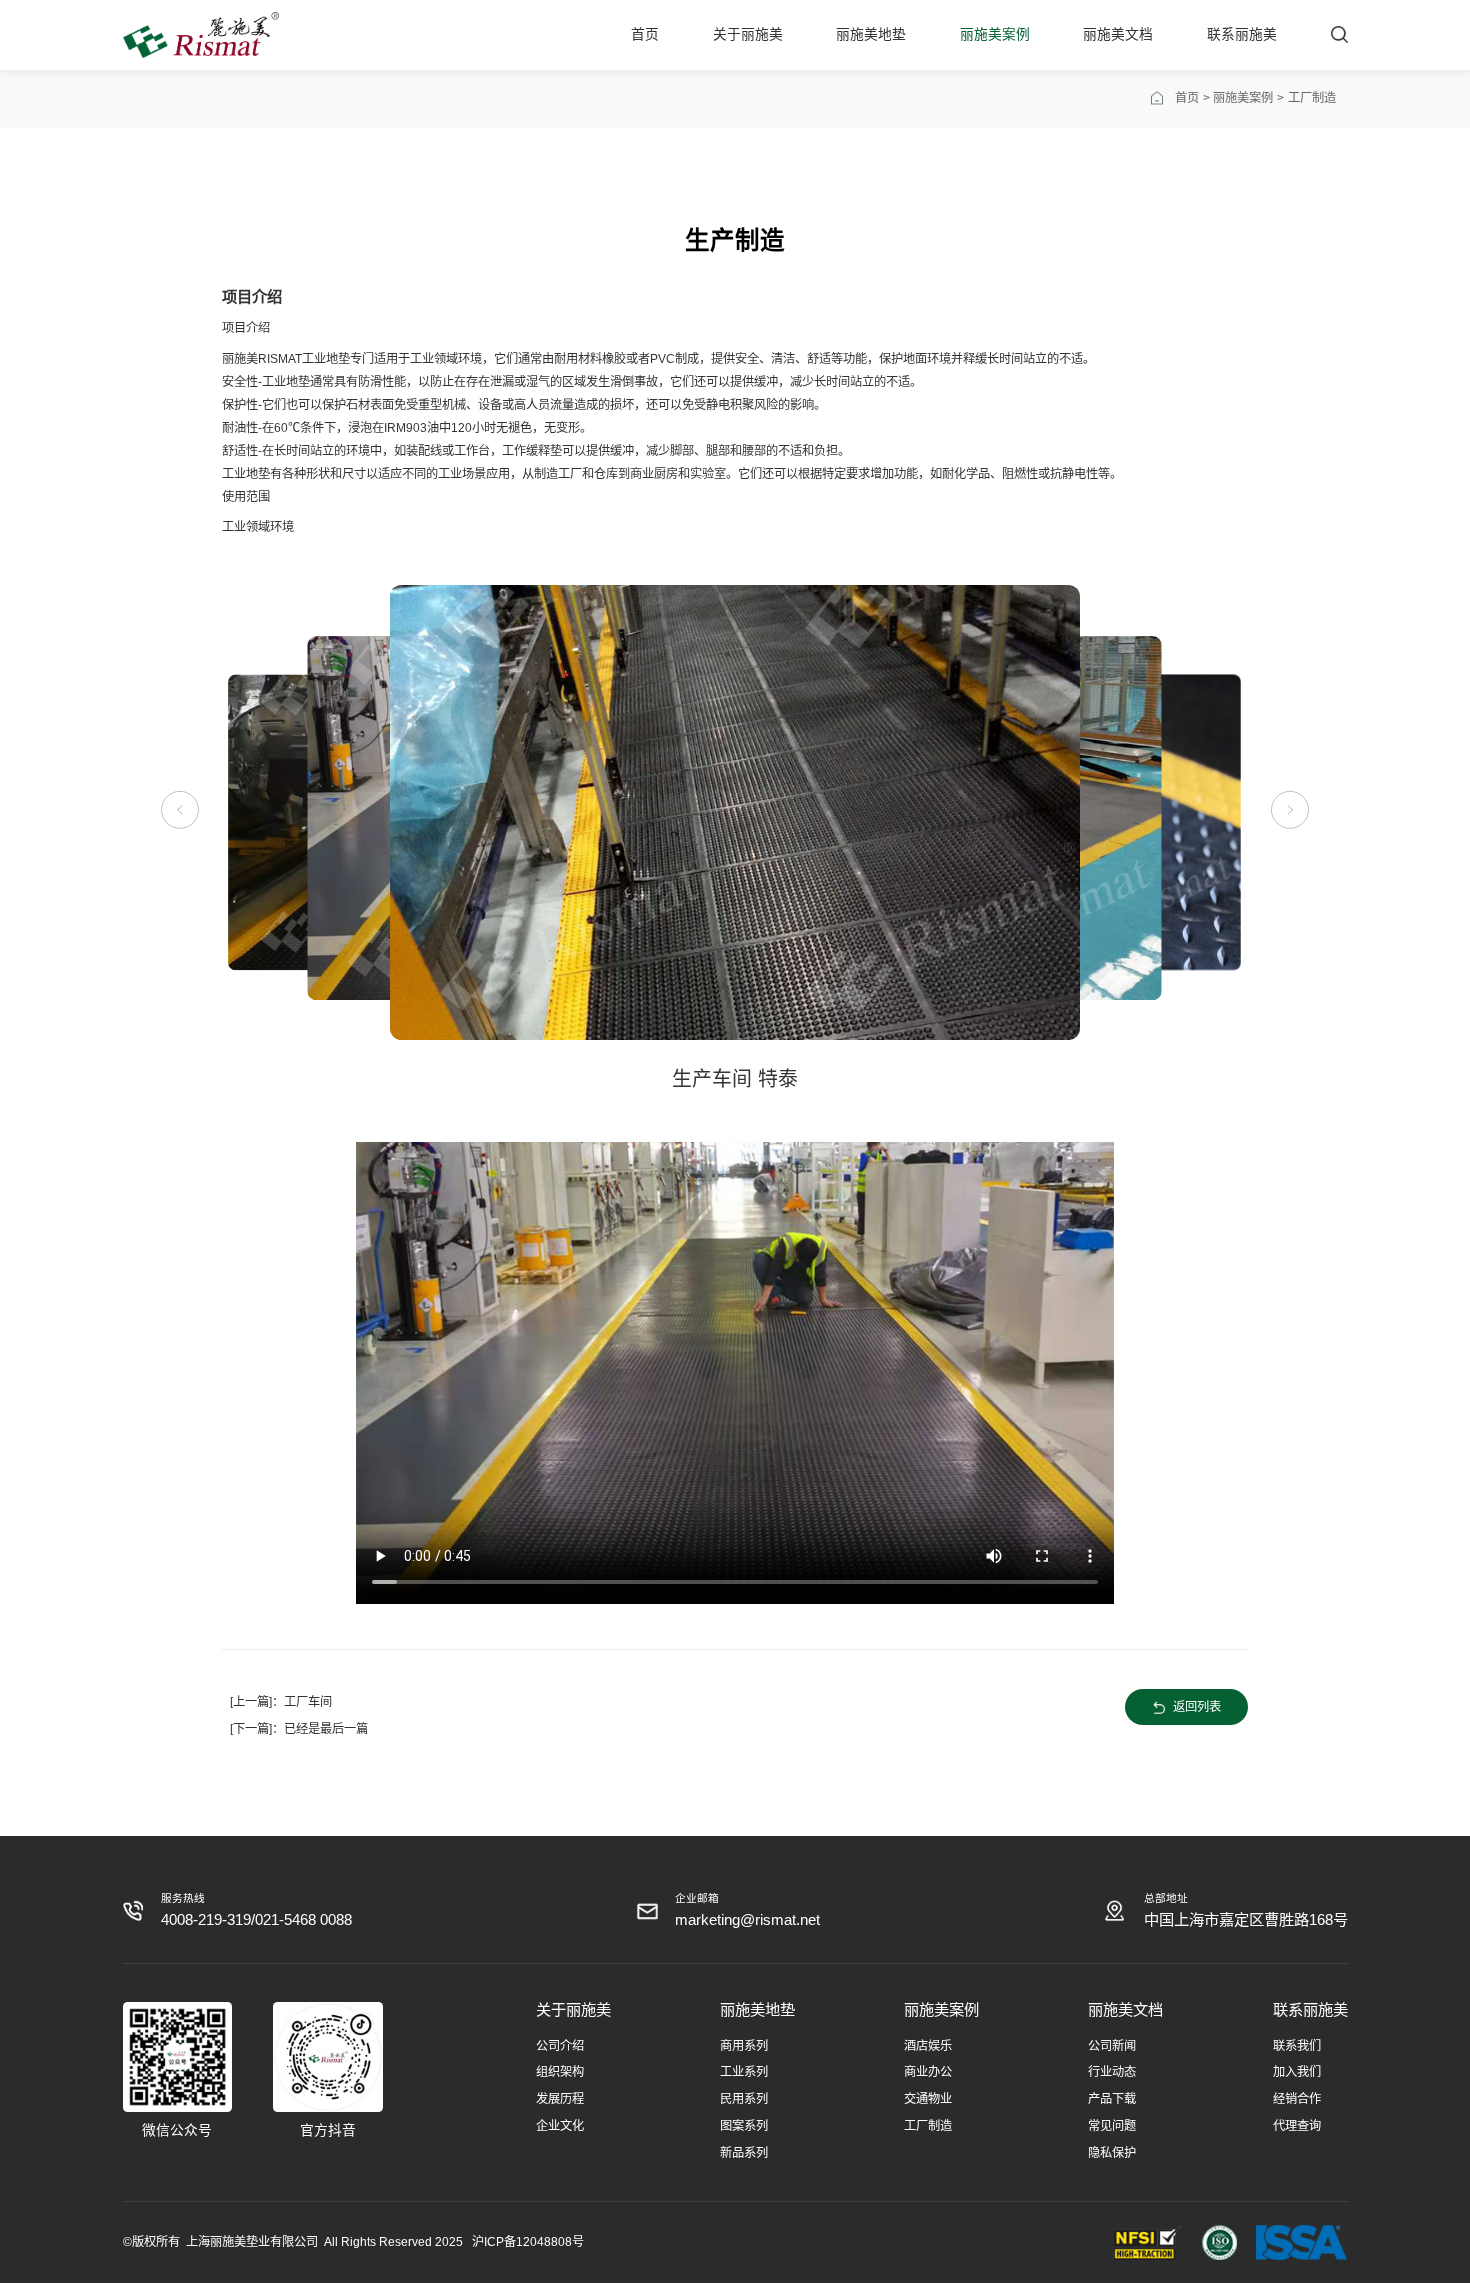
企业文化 (560, 2126)
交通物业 (928, 2099)
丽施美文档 (1118, 34)
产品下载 (1112, 2099)
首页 (645, 34)
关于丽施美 (748, 34)
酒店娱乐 (928, 2046)
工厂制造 (928, 2126)
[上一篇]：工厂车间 (281, 1702)
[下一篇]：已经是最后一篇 (299, 1729)
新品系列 (744, 2153)
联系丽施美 (1242, 34)
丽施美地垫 (871, 34)
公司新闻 (1112, 2046)
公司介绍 (560, 2046)
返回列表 (1197, 1707)
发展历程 (560, 2099)
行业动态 (1112, 2072)
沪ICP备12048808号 (528, 2242)
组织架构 (560, 2072)
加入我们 (1297, 2072)
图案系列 (744, 2126)
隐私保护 (1112, 2153)
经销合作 (1297, 2099)
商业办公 (928, 2072)
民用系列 (744, 2099)
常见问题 (1112, 2126)
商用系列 (744, 2046)
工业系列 (744, 2072)
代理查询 (1297, 2126)
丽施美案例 (995, 34)
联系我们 (1297, 2046)
